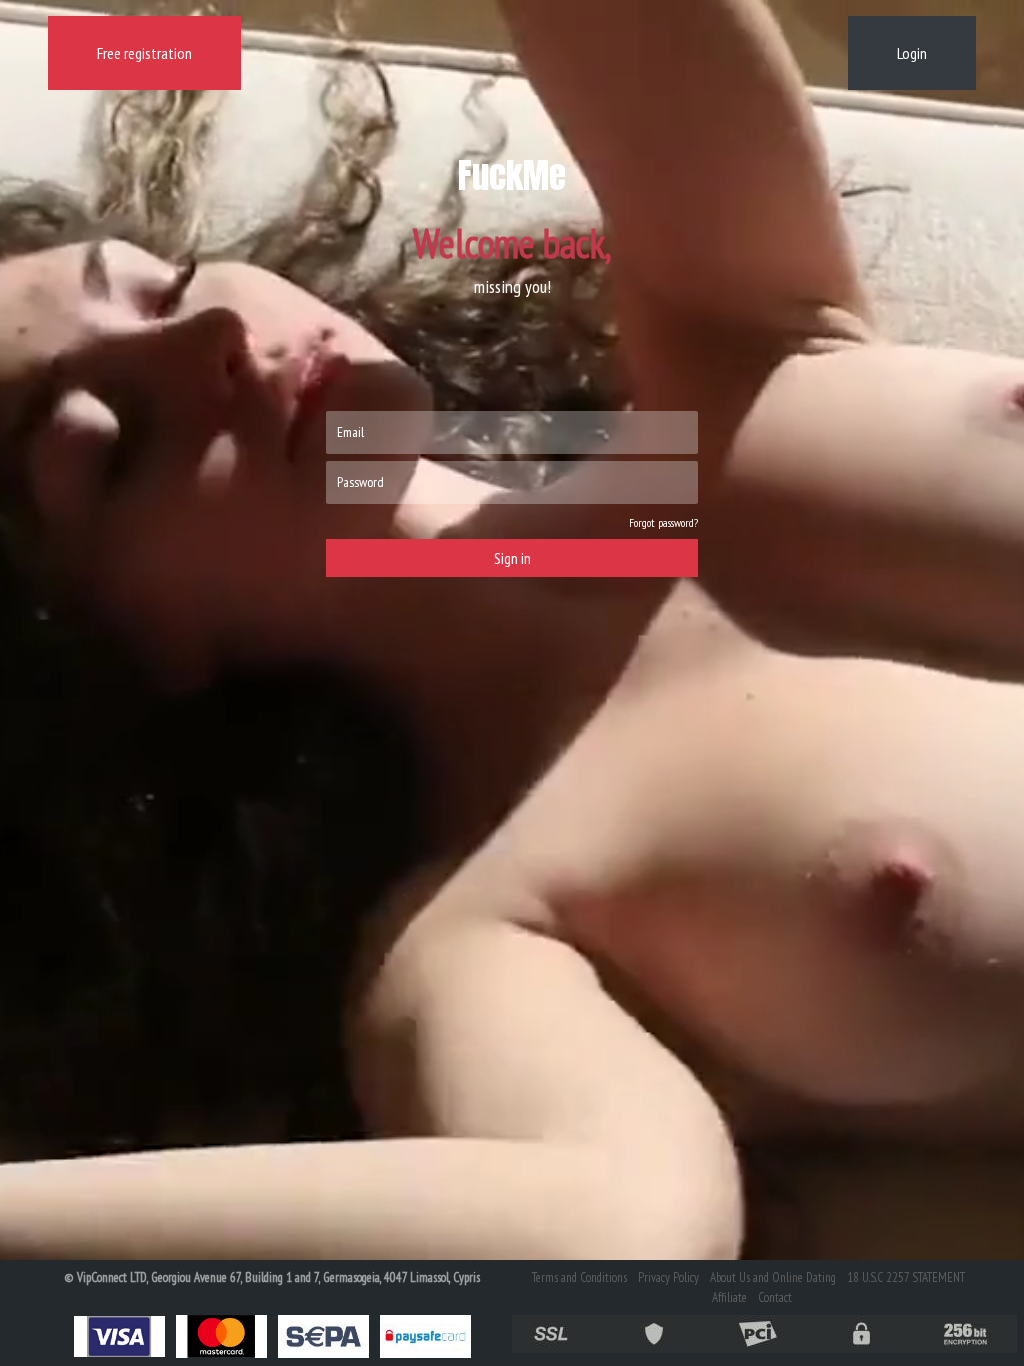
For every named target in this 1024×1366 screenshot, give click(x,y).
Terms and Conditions (579, 1277)
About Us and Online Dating (773, 1277)
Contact (775, 1297)
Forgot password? (663, 522)
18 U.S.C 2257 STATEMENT (906, 1277)
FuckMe (512, 175)
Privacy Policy (668, 1277)
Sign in (512, 558)
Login (912, 53)
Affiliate (729, 1297)
